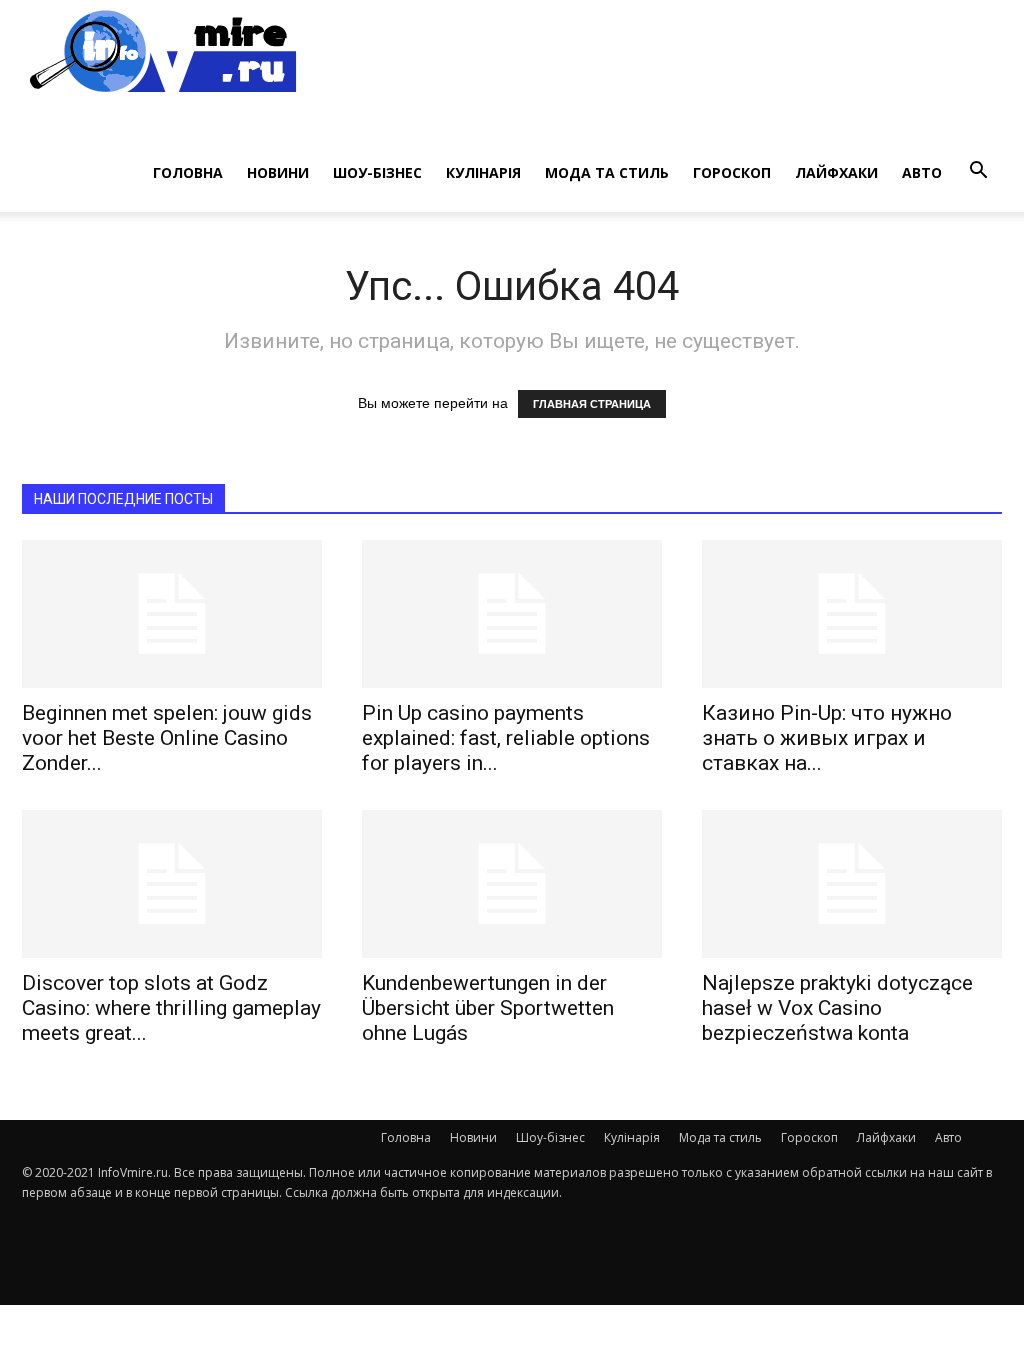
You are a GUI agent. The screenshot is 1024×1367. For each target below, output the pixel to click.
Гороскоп (732, 172)
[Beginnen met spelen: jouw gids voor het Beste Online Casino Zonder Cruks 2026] (172, 614)
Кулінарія (483, 172)
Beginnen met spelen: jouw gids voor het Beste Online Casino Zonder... (167, 738)
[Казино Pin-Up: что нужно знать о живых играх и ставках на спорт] (852, 614)
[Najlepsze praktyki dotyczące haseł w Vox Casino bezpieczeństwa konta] (852, 884)
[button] (978, 171)
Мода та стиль (607, 172)
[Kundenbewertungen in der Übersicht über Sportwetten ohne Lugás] (512, 884)
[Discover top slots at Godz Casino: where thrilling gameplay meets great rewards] (172, 884)
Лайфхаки (836, 172)
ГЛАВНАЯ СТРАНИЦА (592, 404)
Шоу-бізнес (377, 172)
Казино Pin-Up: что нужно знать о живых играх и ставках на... (827, 738)
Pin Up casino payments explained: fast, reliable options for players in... (506, 738)
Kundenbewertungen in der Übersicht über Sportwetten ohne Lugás (488, 1008)
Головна (188, 172)
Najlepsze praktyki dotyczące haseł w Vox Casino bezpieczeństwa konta (837, 1008)
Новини (278, 172)
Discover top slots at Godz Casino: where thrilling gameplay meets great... (171, 1008)
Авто (922, 172)
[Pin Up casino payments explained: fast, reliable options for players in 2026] (512, 614)
